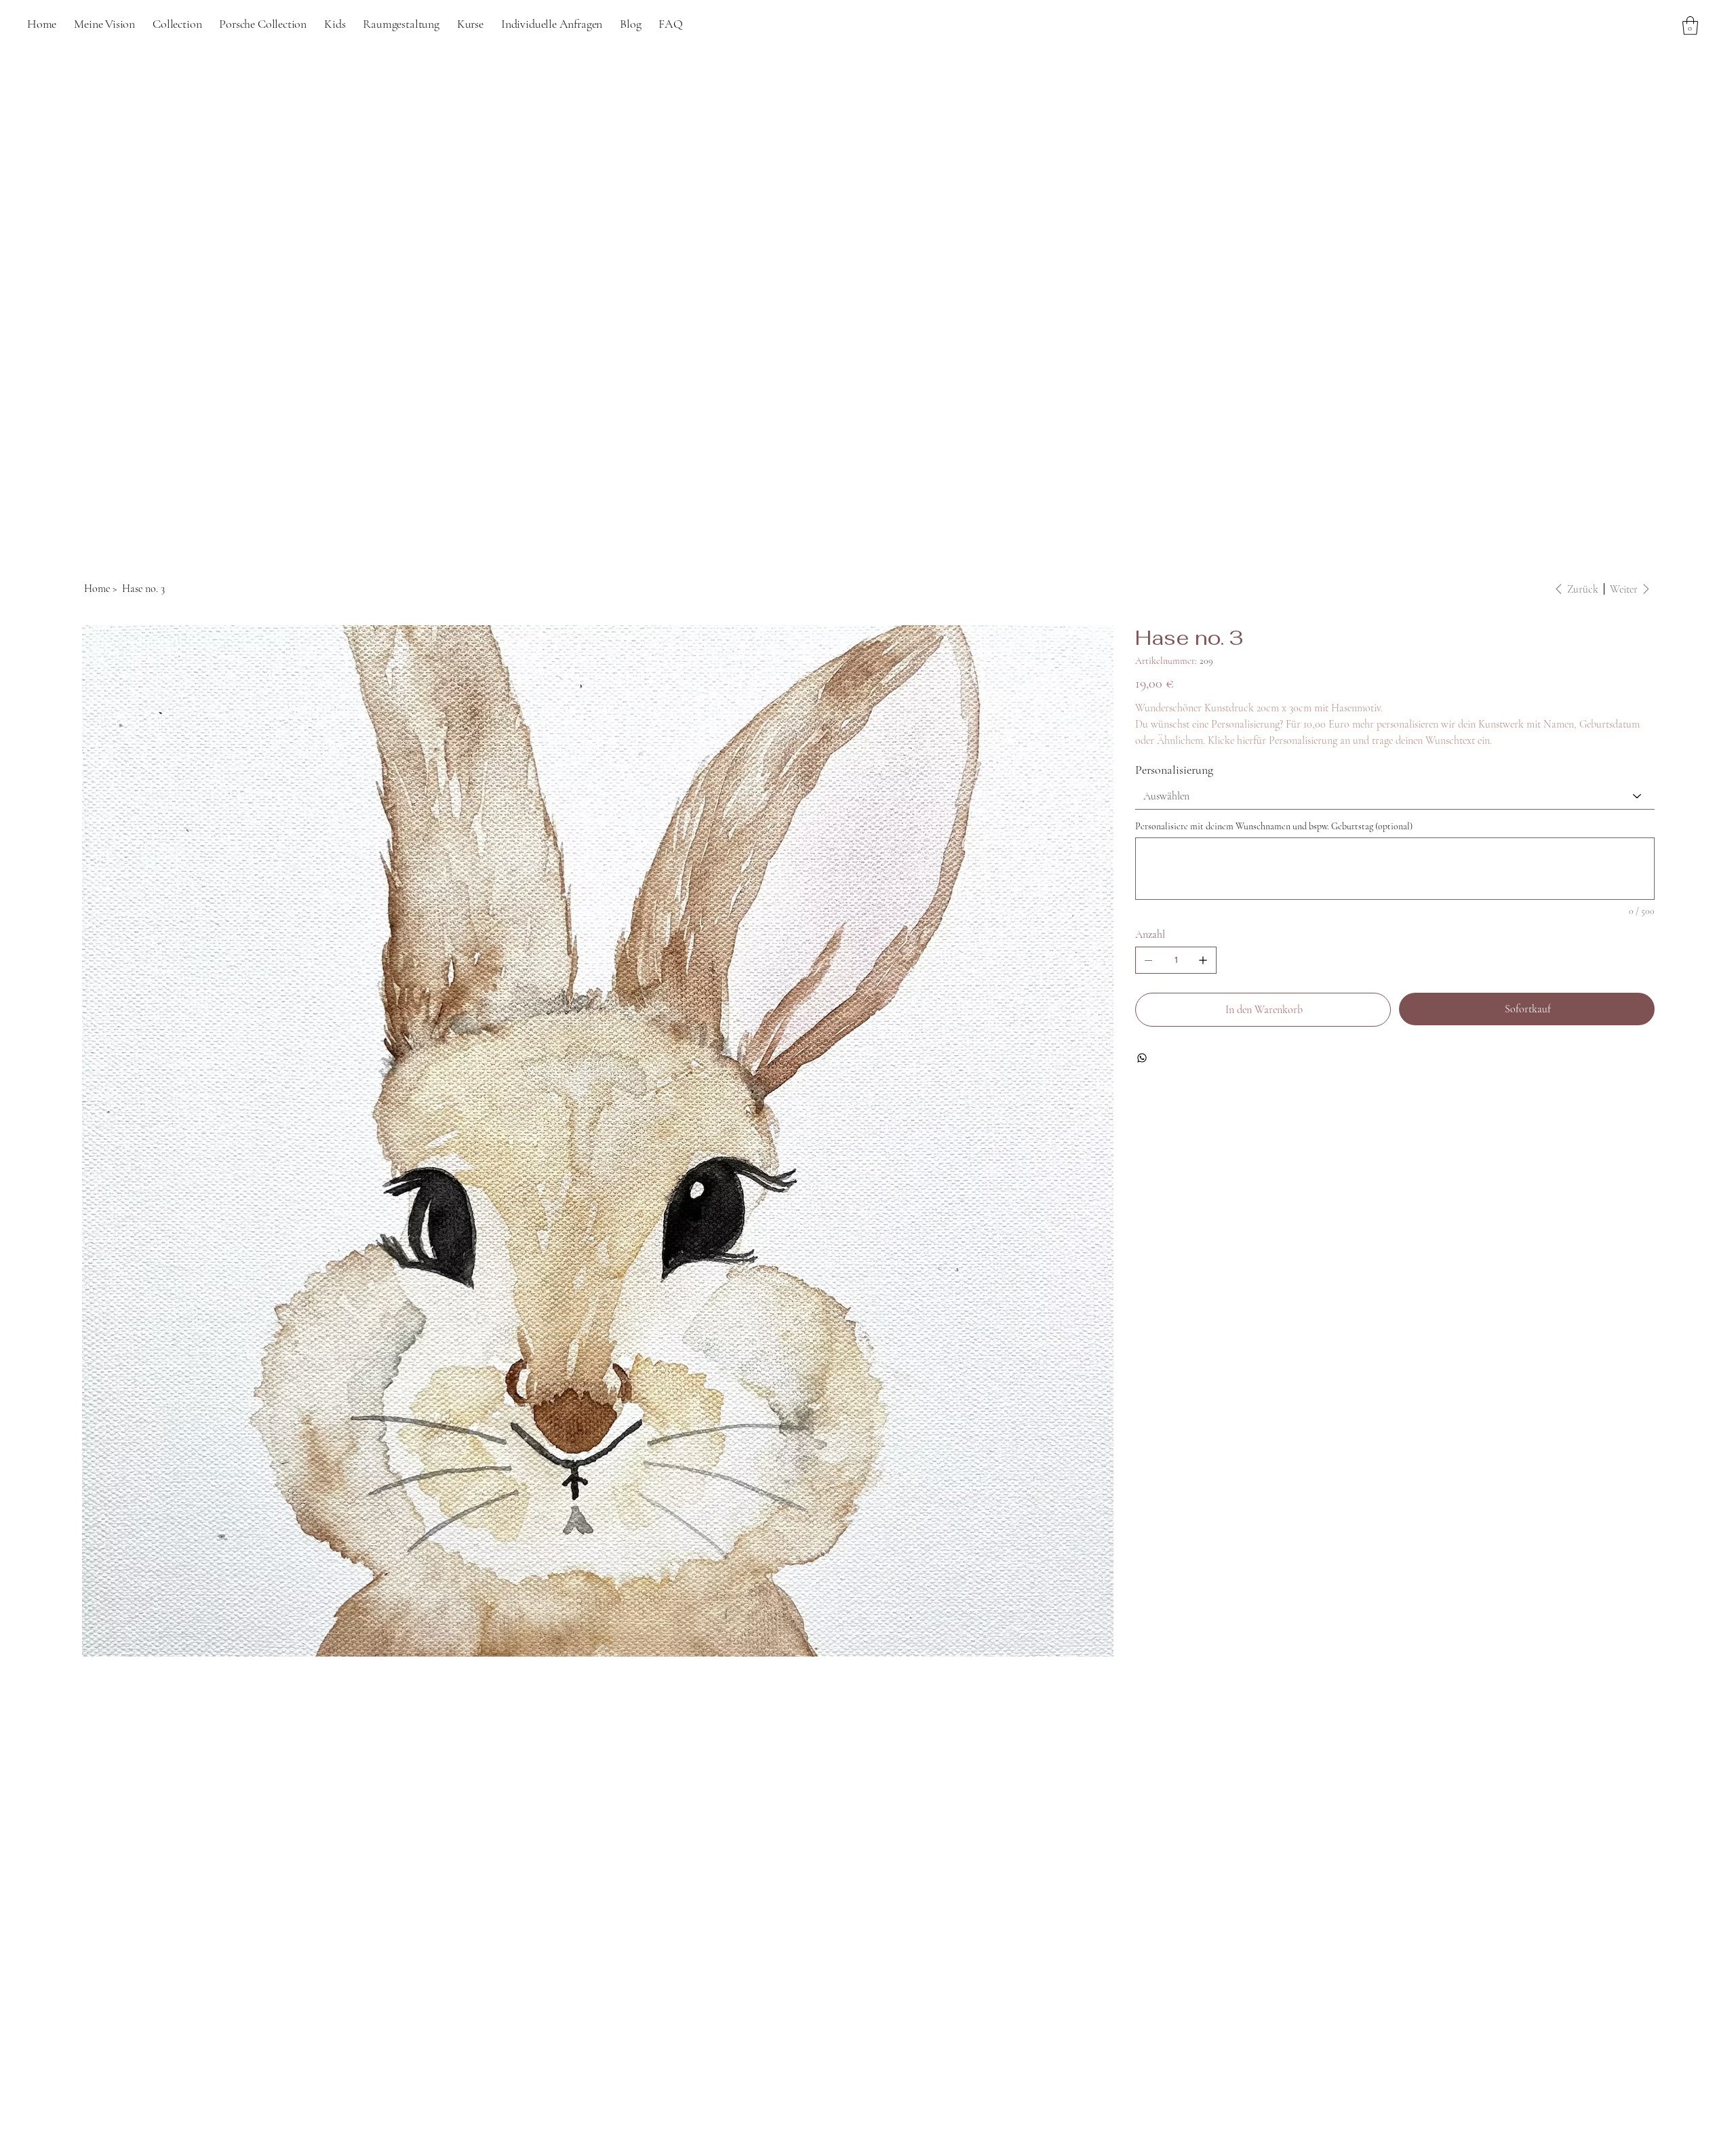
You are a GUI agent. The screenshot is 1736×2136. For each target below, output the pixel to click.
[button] (630, 24)
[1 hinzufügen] (1203, 960)
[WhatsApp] (1142, 1058)
